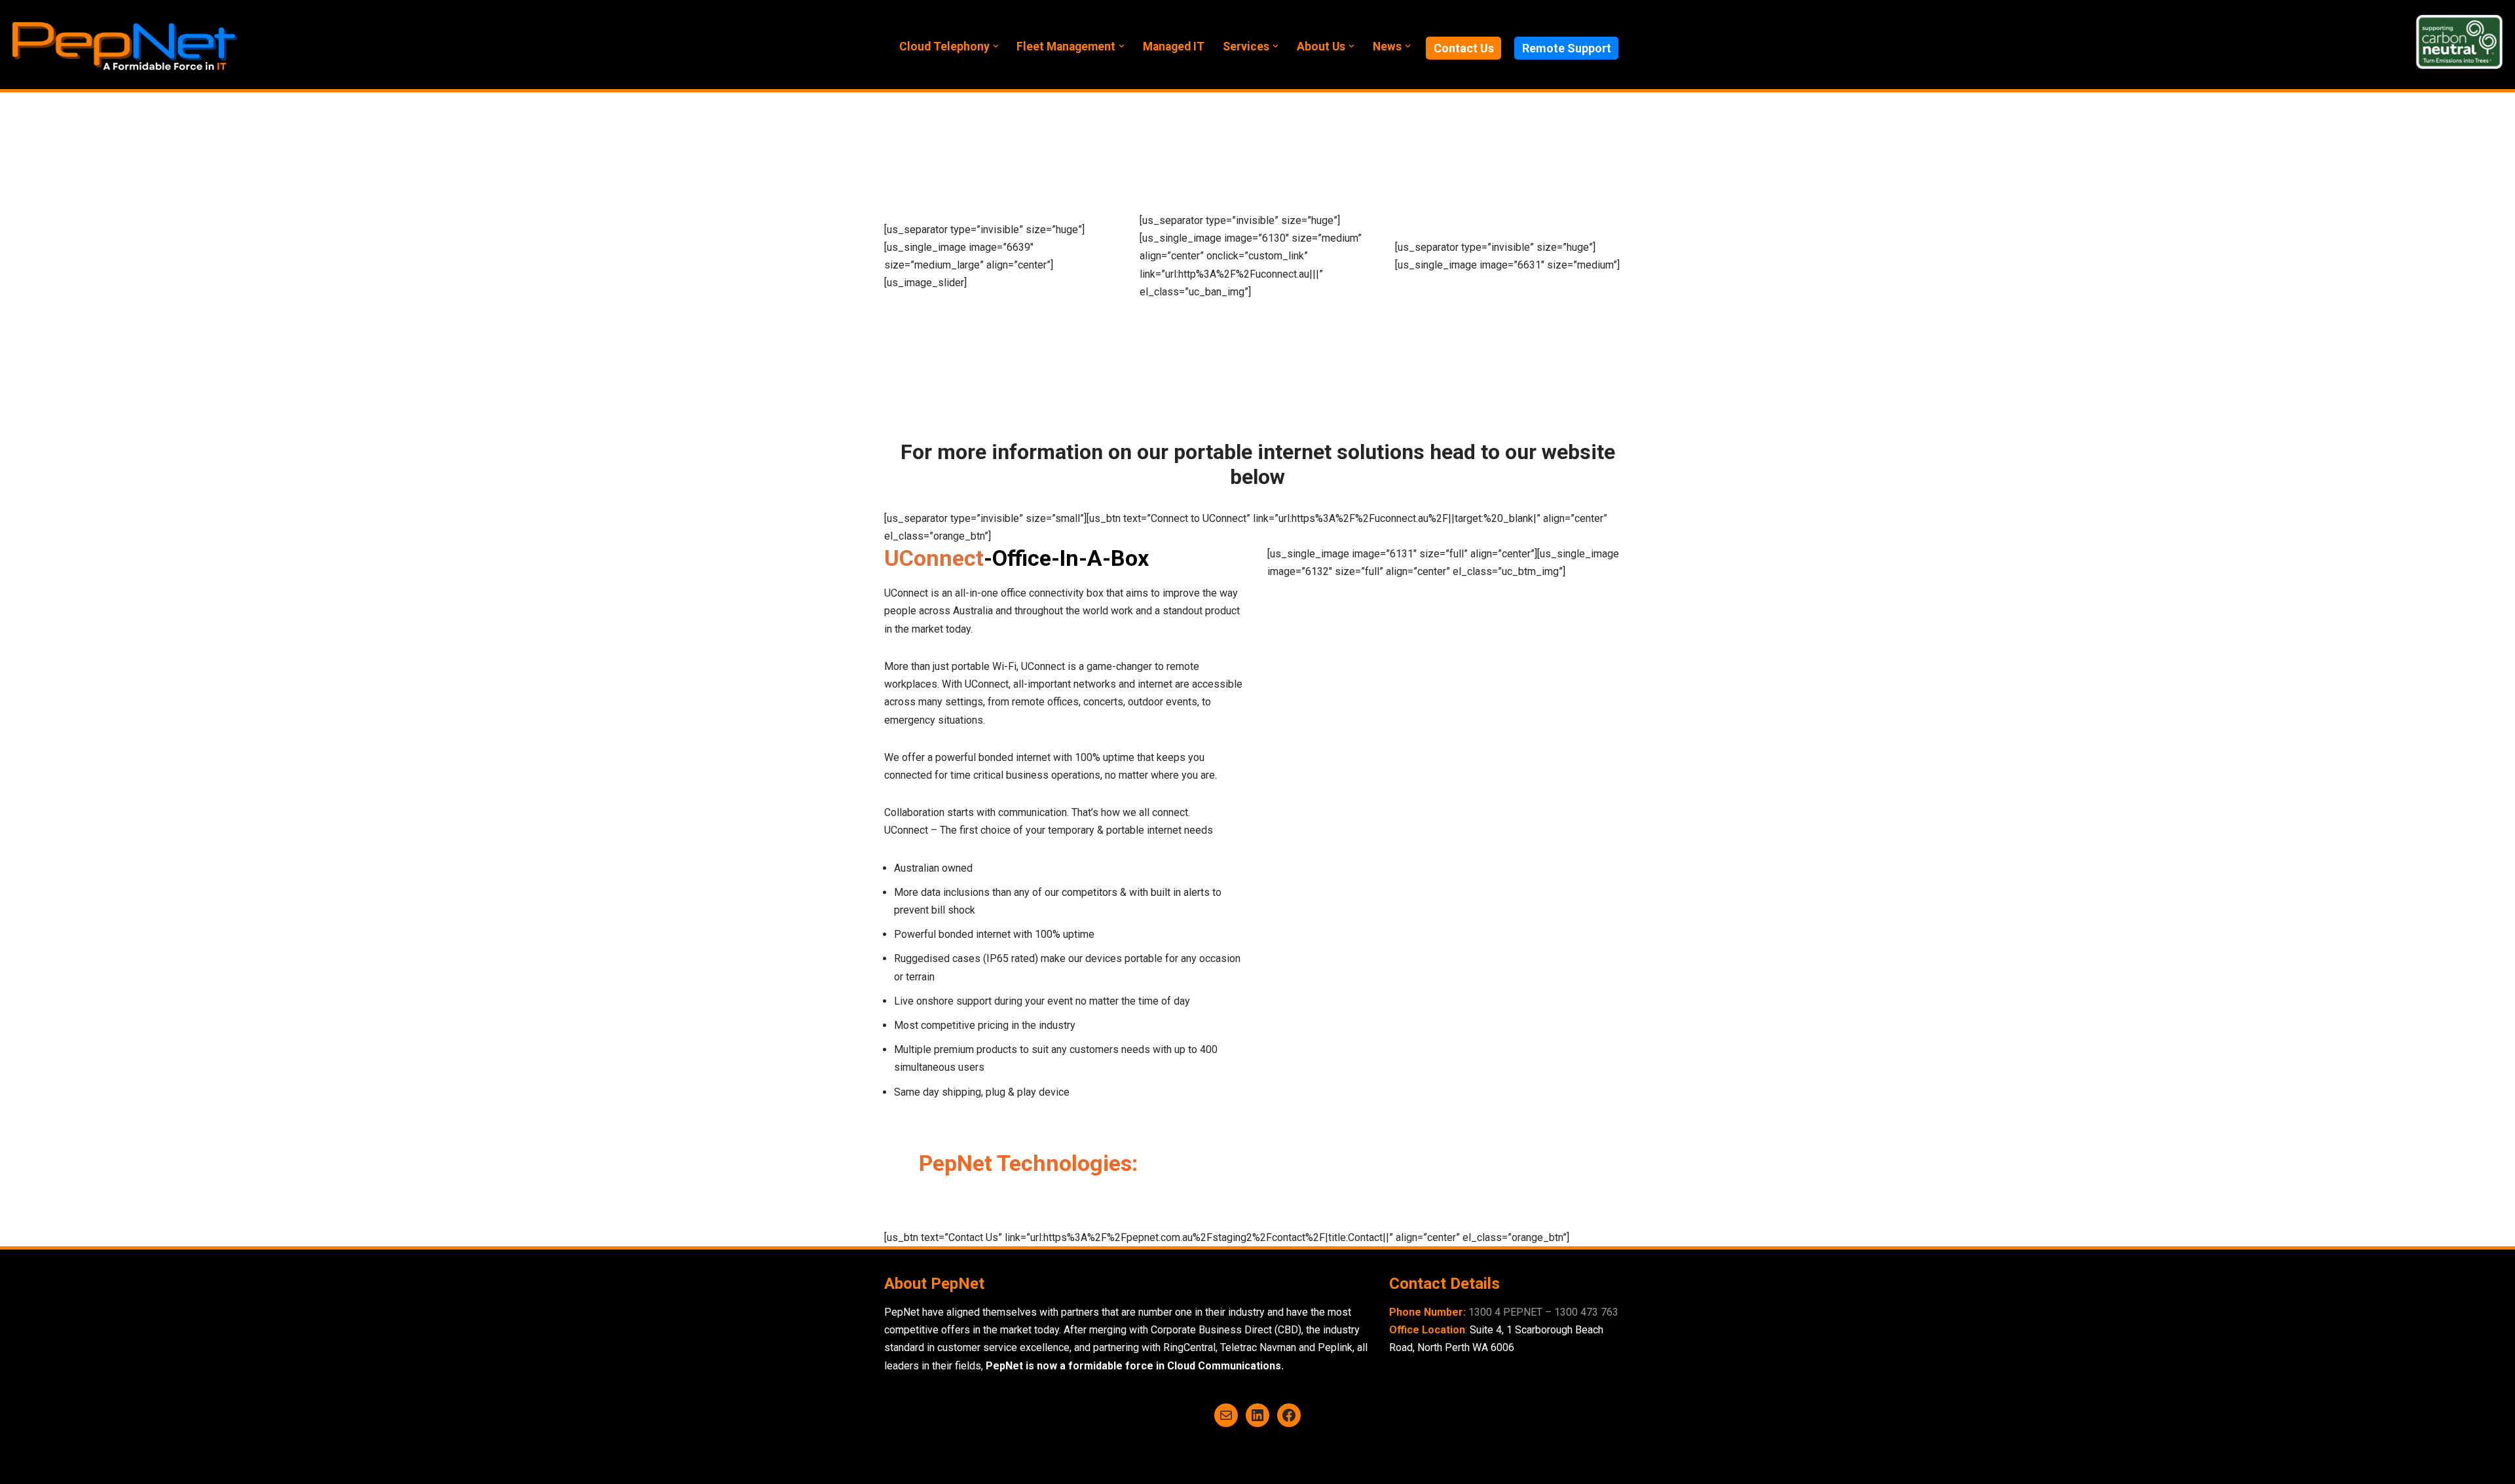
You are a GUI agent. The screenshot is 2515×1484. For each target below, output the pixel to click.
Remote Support (1567, 48)
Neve (896, 1467)
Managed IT (1174, 46)
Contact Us (1464, 48)
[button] (996, 46)
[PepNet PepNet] (124, 45)
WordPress (1001, 1467)
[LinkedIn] (1257, 1415)
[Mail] (1226, 1415)
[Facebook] (1289, 1415)
